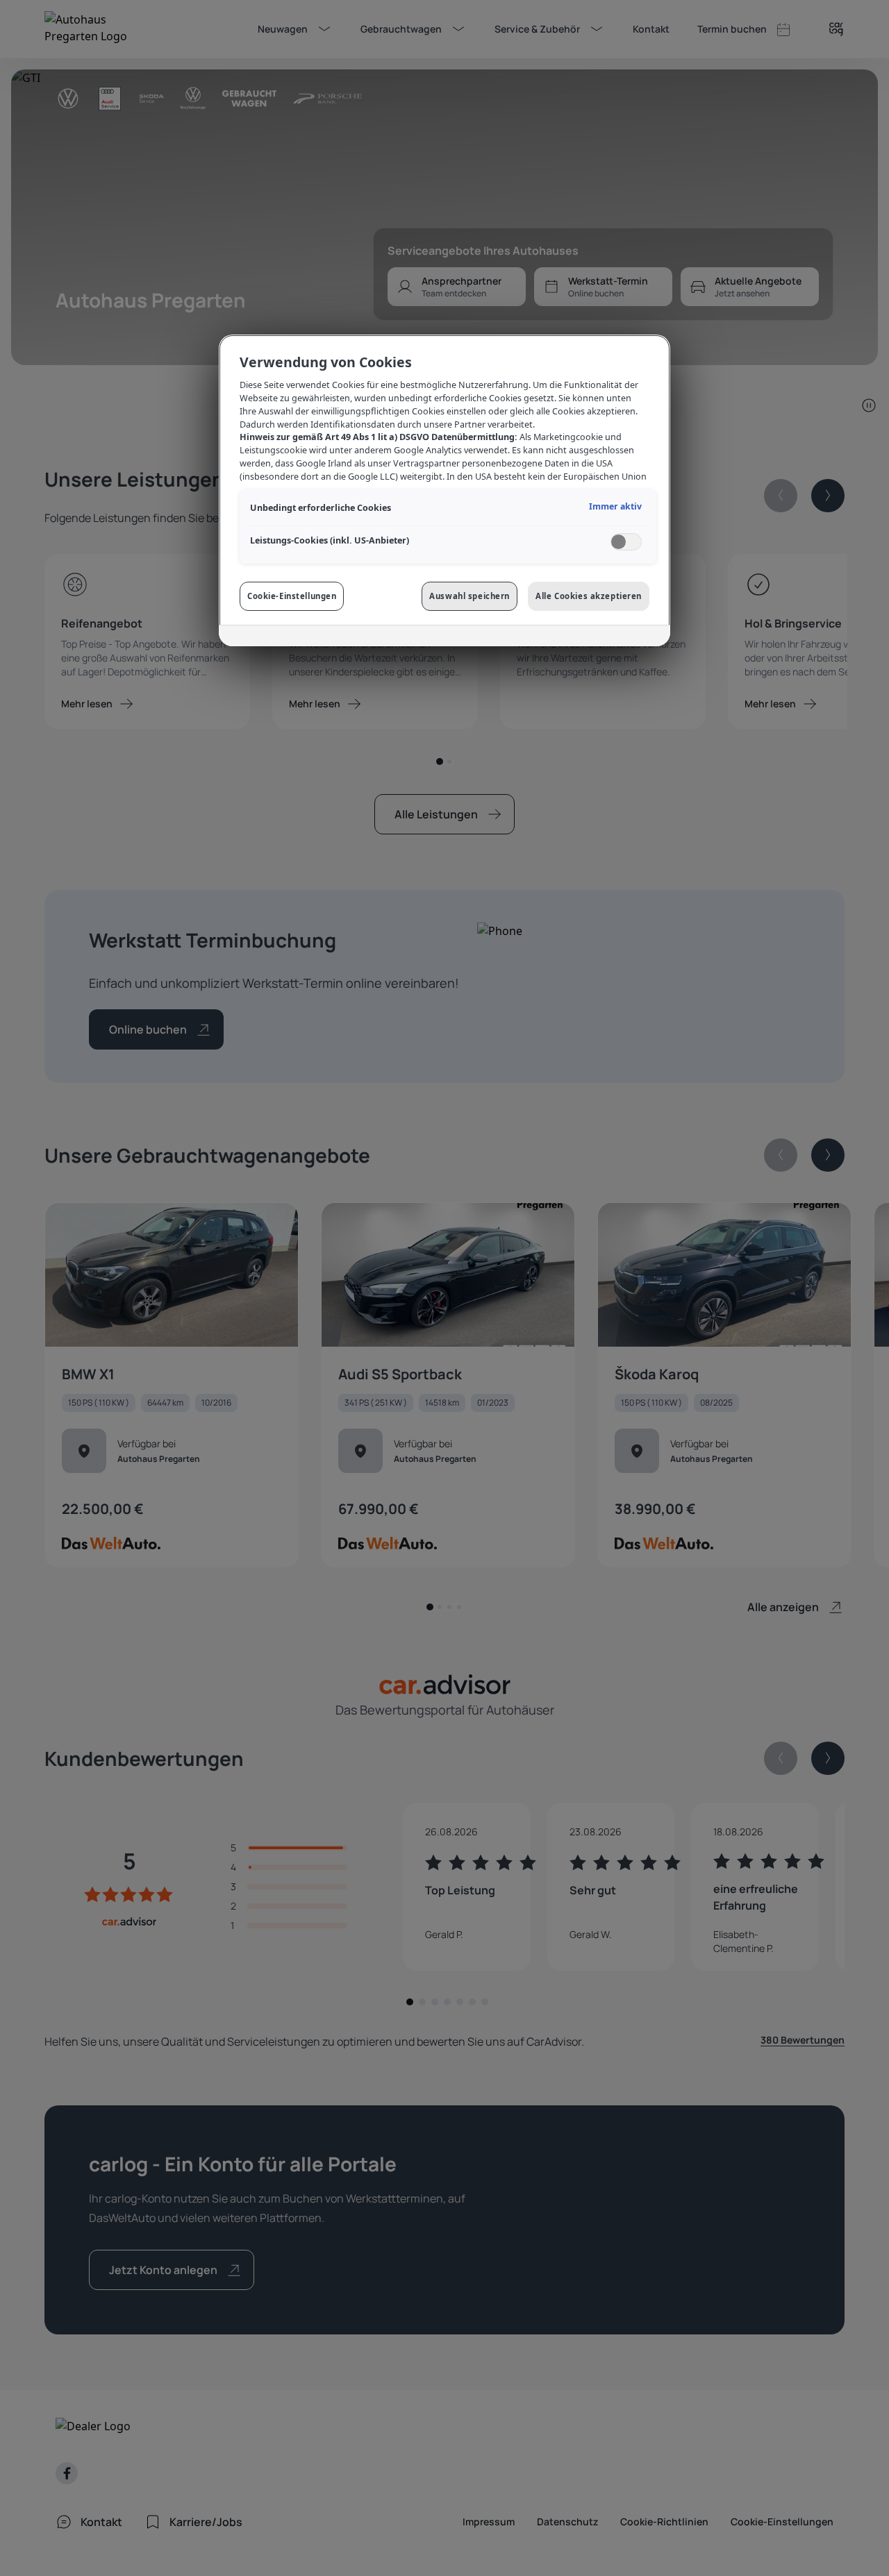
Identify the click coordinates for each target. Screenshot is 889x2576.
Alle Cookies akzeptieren (589, 596)
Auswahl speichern (470, 596)
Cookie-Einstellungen (292, 596)
